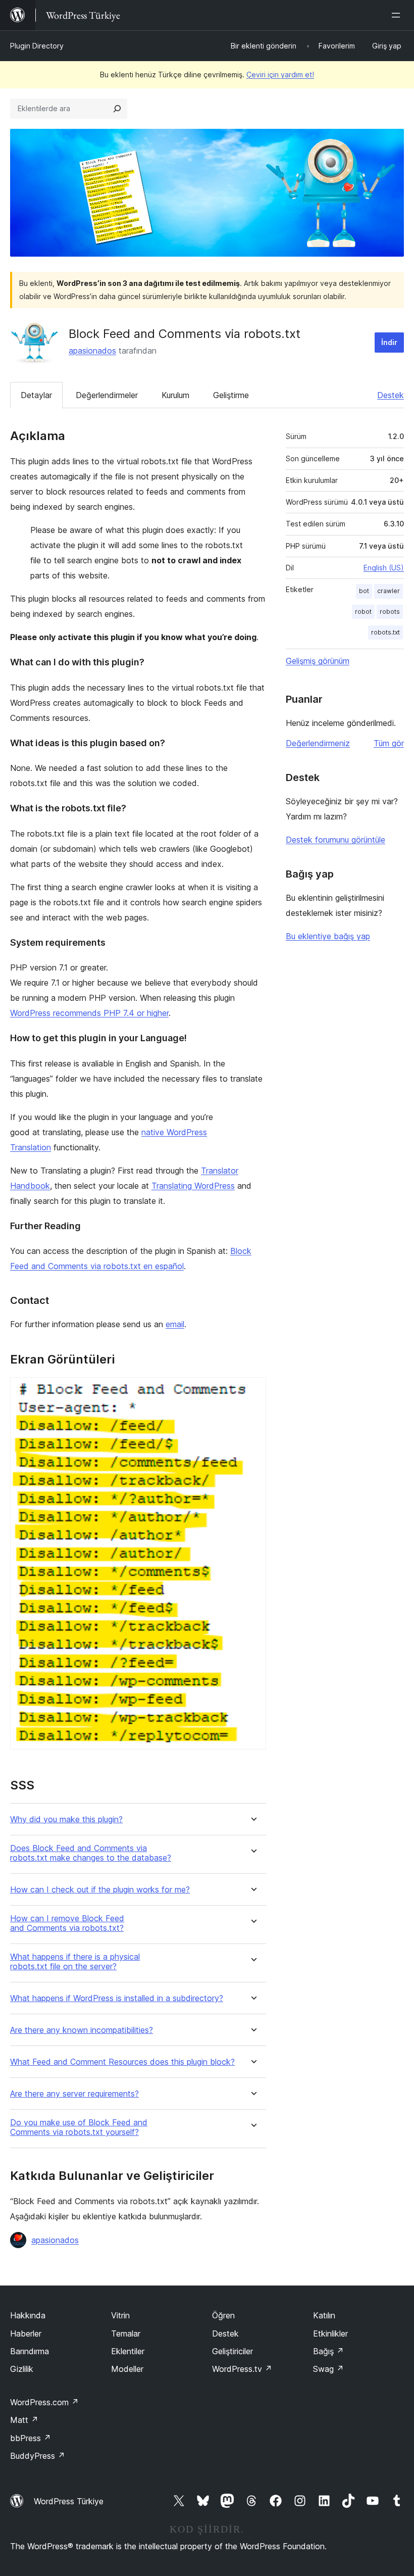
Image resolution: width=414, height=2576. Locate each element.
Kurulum (175, 395)
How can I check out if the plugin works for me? (100, 1890)
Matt (24, 2420)
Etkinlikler (330, 2334)
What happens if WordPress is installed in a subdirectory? (117, 1998)
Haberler (26, 2334)
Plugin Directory (37, 46)
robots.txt (385, 632)
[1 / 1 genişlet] (252, 1391)
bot (364, 591)
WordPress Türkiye (69, 2501)
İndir (389, 342)
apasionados (92, 351)
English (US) (384, 568)
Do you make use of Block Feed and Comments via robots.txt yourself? (79, 2127)
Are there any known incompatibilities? (82, 2030)
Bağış (328, 2351)
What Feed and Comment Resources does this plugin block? (122, 2062)
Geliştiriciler (232, 2351)
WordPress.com (44, 2402)
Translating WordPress (193, 1186)
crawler (389, 591)
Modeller (127, 2369)
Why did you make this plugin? (66, 1819)
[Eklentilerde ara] (117, 109)
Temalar (126, 2334)
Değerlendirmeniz (318, 743)
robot (363, 612)
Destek (391, 395)
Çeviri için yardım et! (280, 75)
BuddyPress (38, 2456)
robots (390, 612)
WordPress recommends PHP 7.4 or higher (89, 1013)
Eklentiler (128, 2351)
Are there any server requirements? (74, 2094)
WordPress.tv (242, 2369)
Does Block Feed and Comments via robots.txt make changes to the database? (91, 1853)
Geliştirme (231, 395)
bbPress (31, 2438)
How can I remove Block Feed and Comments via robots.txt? (67, 1923)
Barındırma (30, 2351)
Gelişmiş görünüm (318, 661)
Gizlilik (22, 2369)
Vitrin (120, 2315)
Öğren (223, 2315)
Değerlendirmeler (107, 395)
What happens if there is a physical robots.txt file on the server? (75, 1962)
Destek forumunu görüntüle (335, 840)
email (175, 1324)
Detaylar (36, 395)
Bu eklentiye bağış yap (328, 936)
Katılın (324, 2315)
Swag (328, 2369)
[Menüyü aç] (398, 15)
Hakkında (28, 2315)
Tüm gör (389, 743)
